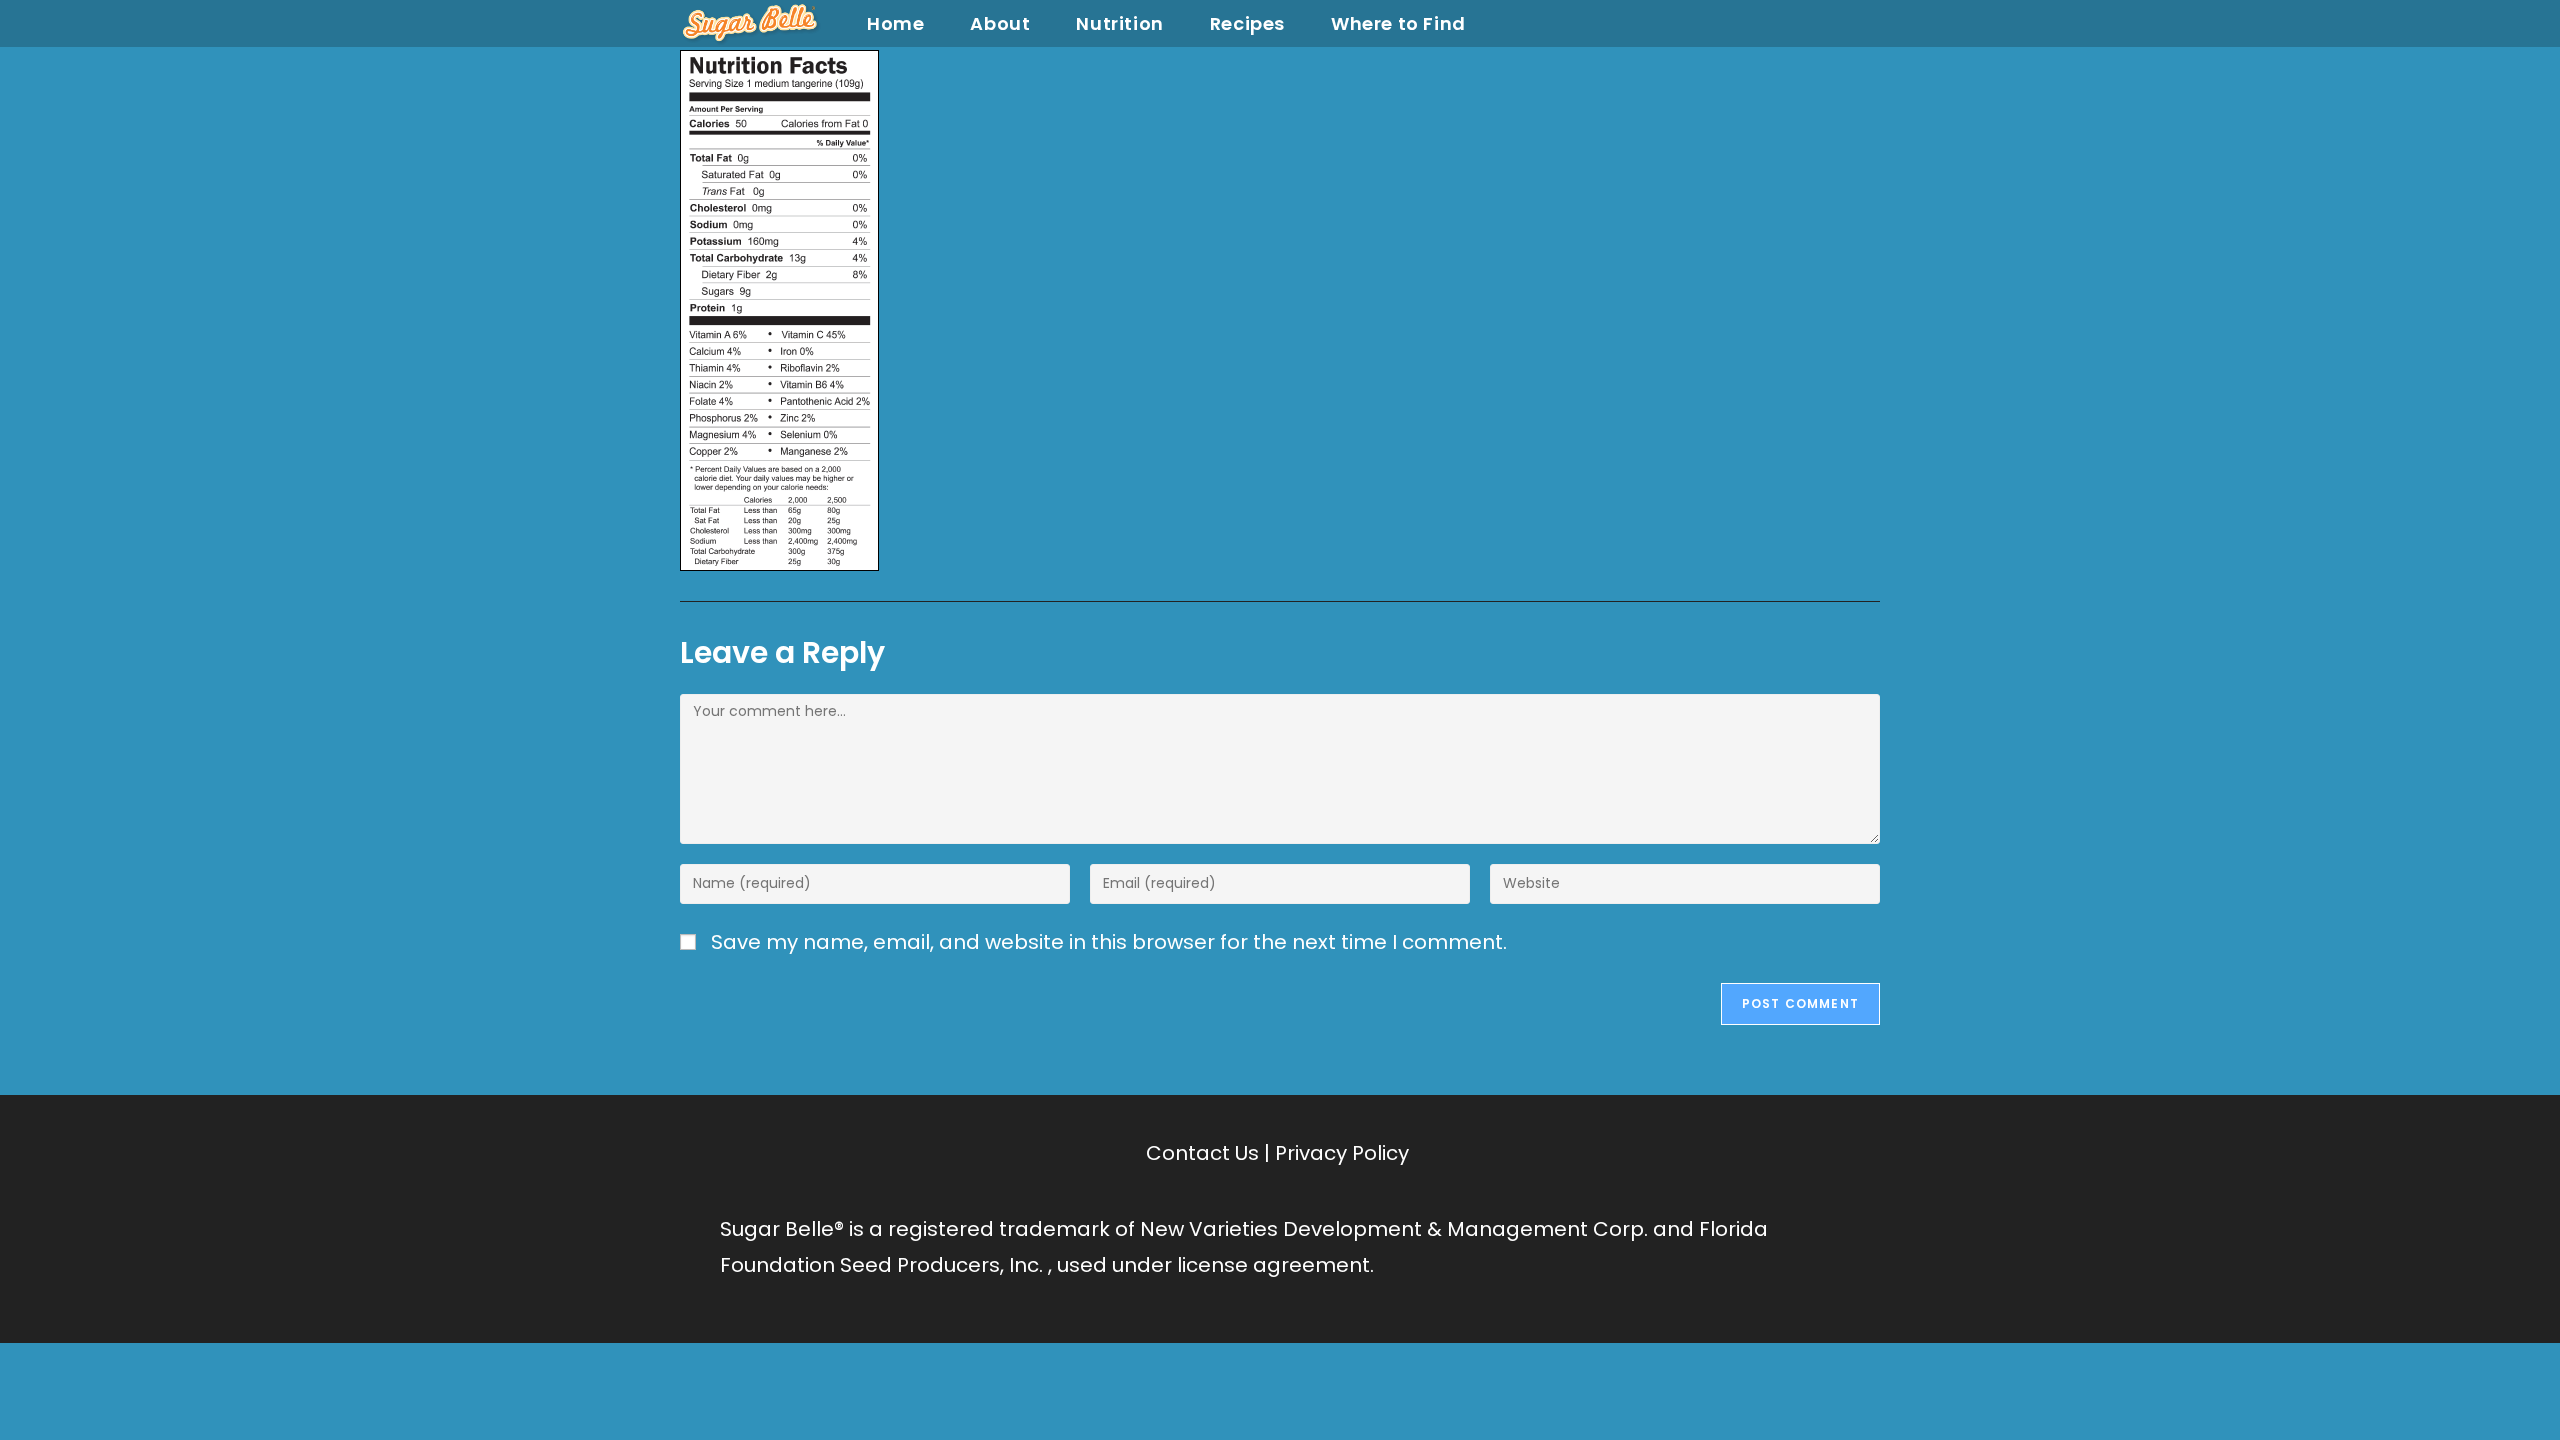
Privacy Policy (1342, 1153)
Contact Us (1202, 1153)
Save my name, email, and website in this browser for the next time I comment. (1109, 942)
